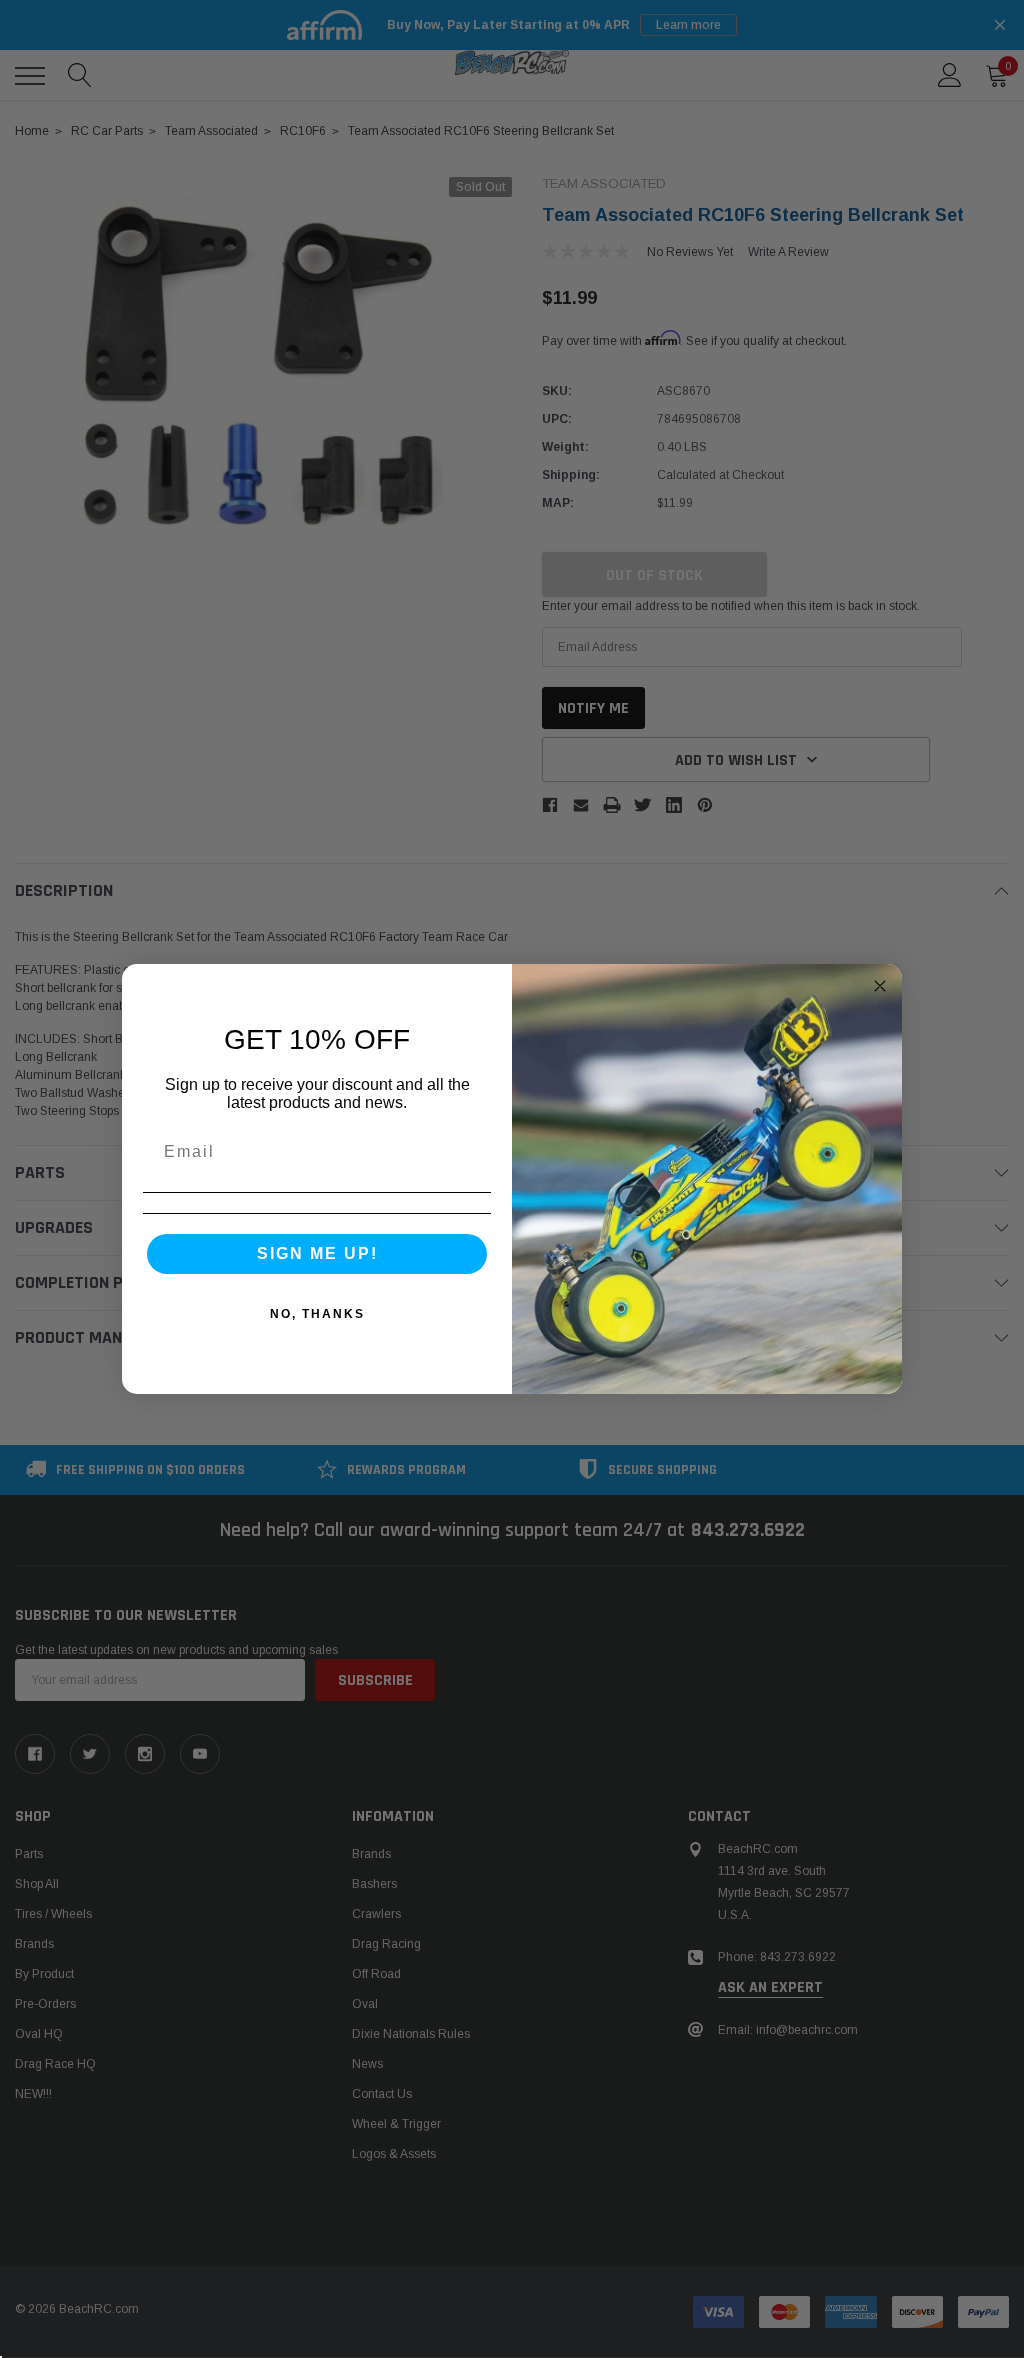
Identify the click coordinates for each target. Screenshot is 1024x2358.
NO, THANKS (317, 1314)
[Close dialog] (880, 986)
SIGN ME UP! (317, 1253)
